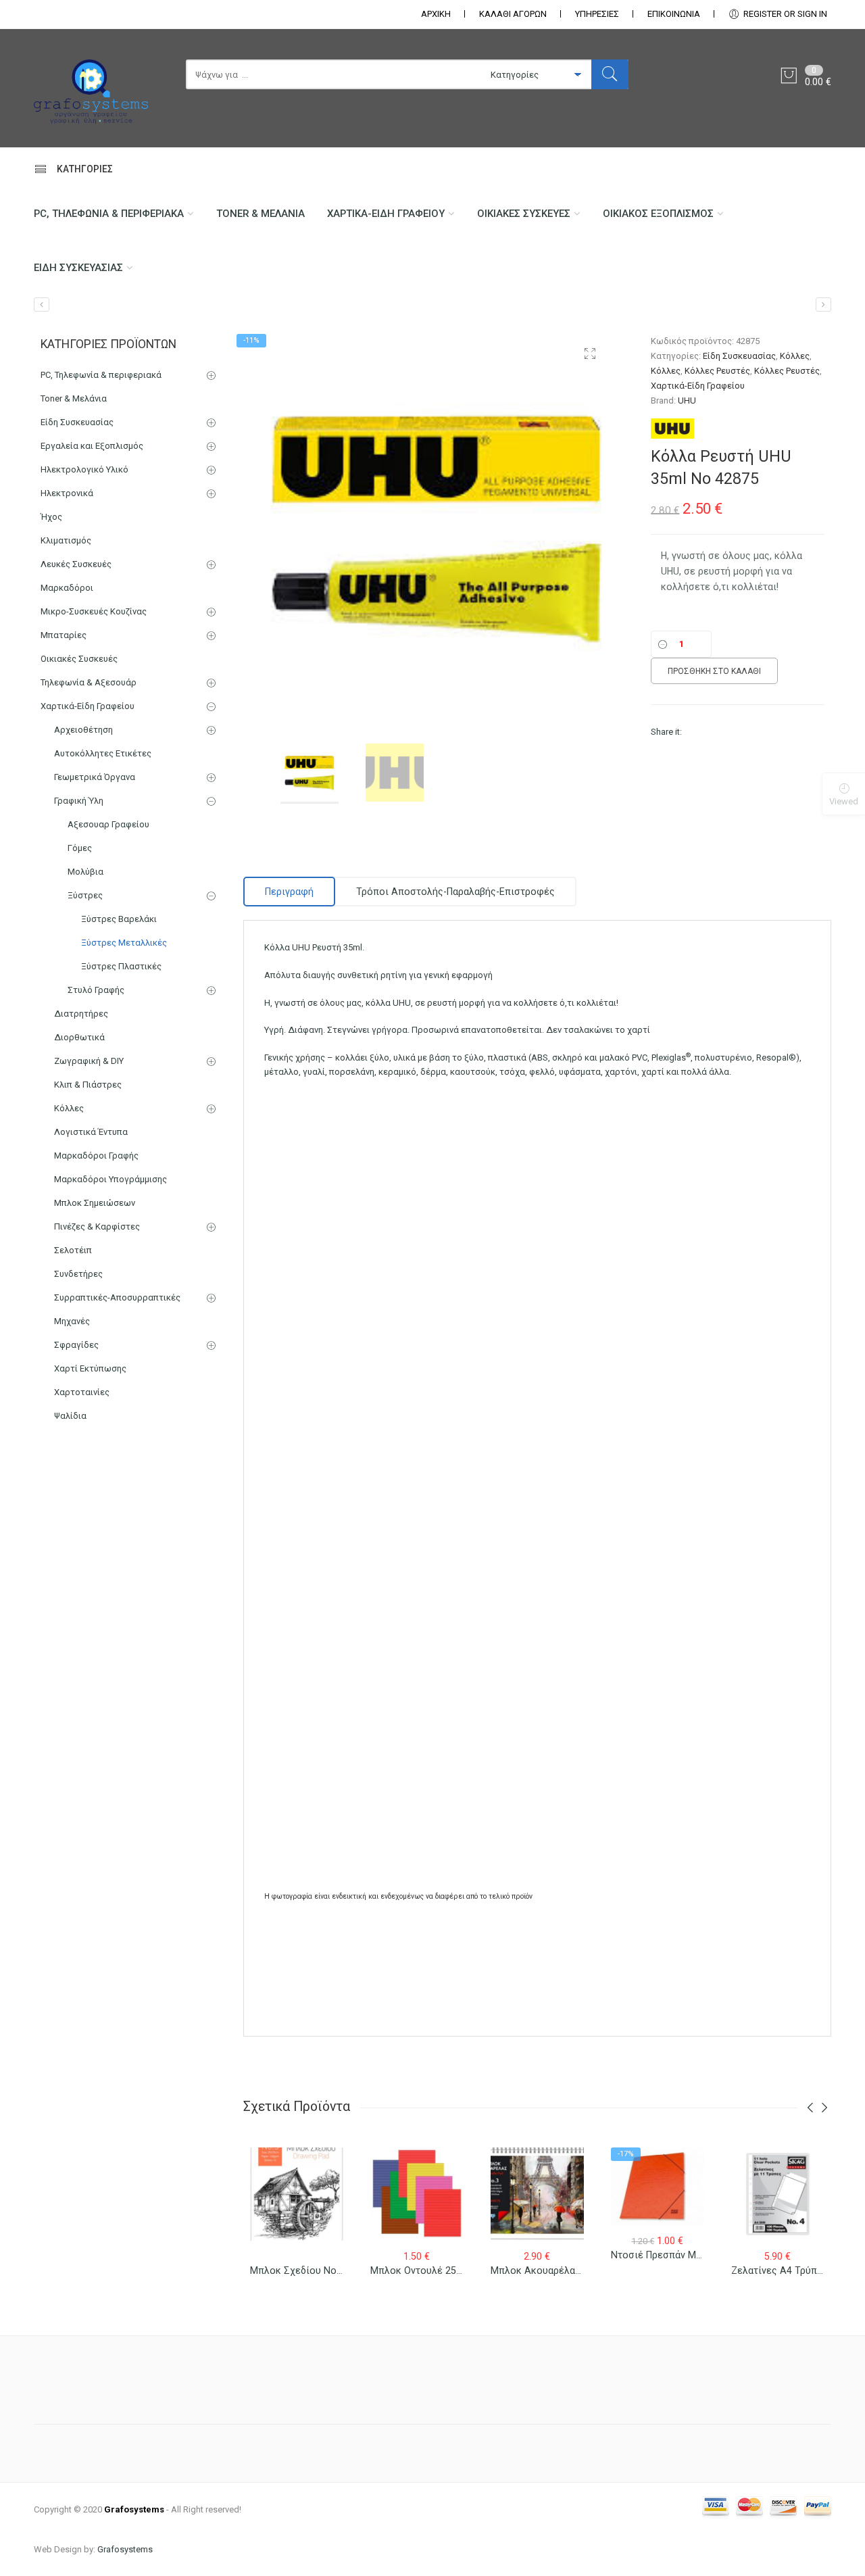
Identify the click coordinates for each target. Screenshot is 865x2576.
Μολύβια (85, 872)
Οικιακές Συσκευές (524, 214)
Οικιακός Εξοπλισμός (658, 214)
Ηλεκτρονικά (67, 493)
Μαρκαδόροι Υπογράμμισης (110, 1179)
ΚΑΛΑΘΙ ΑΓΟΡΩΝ (513, 14)
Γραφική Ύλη (79, 801)
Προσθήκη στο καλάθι (714, 671)
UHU (687, 400)
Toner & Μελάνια (261, 214)
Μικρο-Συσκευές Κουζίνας (94, 611)
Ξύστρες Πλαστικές (121, 966)
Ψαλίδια (70, 1416)
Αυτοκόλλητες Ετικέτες (103, 753)
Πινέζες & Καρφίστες (97, 1226)
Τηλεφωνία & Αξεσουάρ (89, 682)
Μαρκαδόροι (67, 588)
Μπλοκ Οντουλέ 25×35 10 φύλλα (444, 2270)
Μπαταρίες (64, 635)
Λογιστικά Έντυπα (91, 1132)
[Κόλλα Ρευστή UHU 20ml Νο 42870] (42, 305)
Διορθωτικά (79, 1037)
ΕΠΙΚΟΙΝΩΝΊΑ (674, 14)
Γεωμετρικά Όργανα (95, 777)
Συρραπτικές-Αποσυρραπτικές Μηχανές (117, 1309)
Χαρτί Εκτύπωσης (90, 1368)
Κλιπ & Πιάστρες (88, 1085)
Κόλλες (795, 356)
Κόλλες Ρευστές (717, 371)
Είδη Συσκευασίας (78, 268)
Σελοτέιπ (73, 1250)
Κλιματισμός (66, 540)
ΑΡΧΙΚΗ (436, 14)
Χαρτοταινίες (82, 1392)
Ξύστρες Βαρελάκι (119, 919)
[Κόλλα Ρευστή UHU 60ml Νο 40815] (823, 305)
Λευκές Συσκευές (76, 564)
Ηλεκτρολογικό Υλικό (84, 469)
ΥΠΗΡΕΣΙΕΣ (597, 14)
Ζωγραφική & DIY (89, 1061)
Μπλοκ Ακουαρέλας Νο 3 (547, 2270)
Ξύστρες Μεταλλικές (124, 943)
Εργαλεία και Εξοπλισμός (92, 446)
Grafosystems (125, 2549)
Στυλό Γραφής (96, 990)
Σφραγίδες (76, 1345)
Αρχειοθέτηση (83, 730)
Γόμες (80, 848)
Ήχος (51, 517)
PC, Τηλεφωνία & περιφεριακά (109, 214)
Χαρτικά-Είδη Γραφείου (386, 214)
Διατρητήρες (81, 1014)
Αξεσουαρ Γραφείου (108, 824)
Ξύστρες (85, 895)
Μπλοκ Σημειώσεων (95, 1203)
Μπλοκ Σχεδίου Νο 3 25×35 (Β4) (323, 2270)
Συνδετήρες (78, 1274)
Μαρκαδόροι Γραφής (96, 1156)
